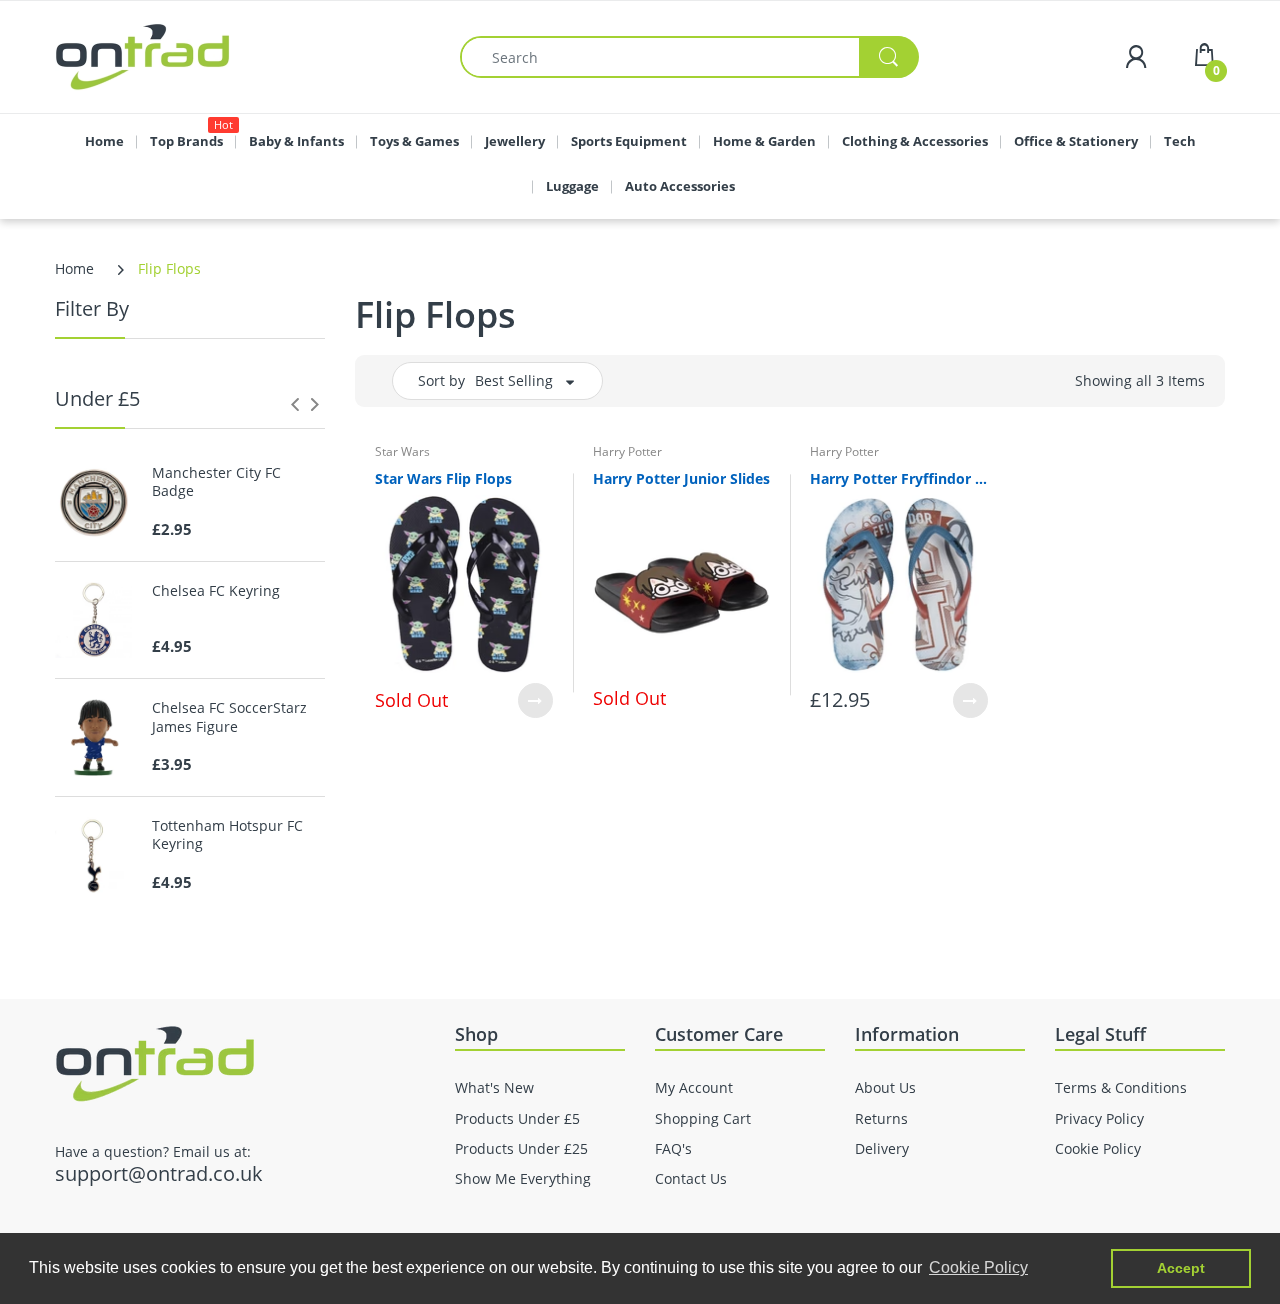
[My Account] (1136, 56)
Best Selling (514, 380)
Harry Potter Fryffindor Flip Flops (899, 478)
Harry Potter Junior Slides (681, 478)
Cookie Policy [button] (978, 1267)
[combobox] (689, 57)
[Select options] (535, 700)
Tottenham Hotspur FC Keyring (227, 835)
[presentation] (295, 404)
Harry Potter (627, 451)
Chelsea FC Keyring (216, 591)
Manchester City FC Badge (216, 482)
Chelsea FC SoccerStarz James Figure (229, 717)
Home (74, 268)
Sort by (441, 380)
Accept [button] (1181, 1268)
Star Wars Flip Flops (443, 478)
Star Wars (402, 451)
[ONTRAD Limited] (142, 55)
